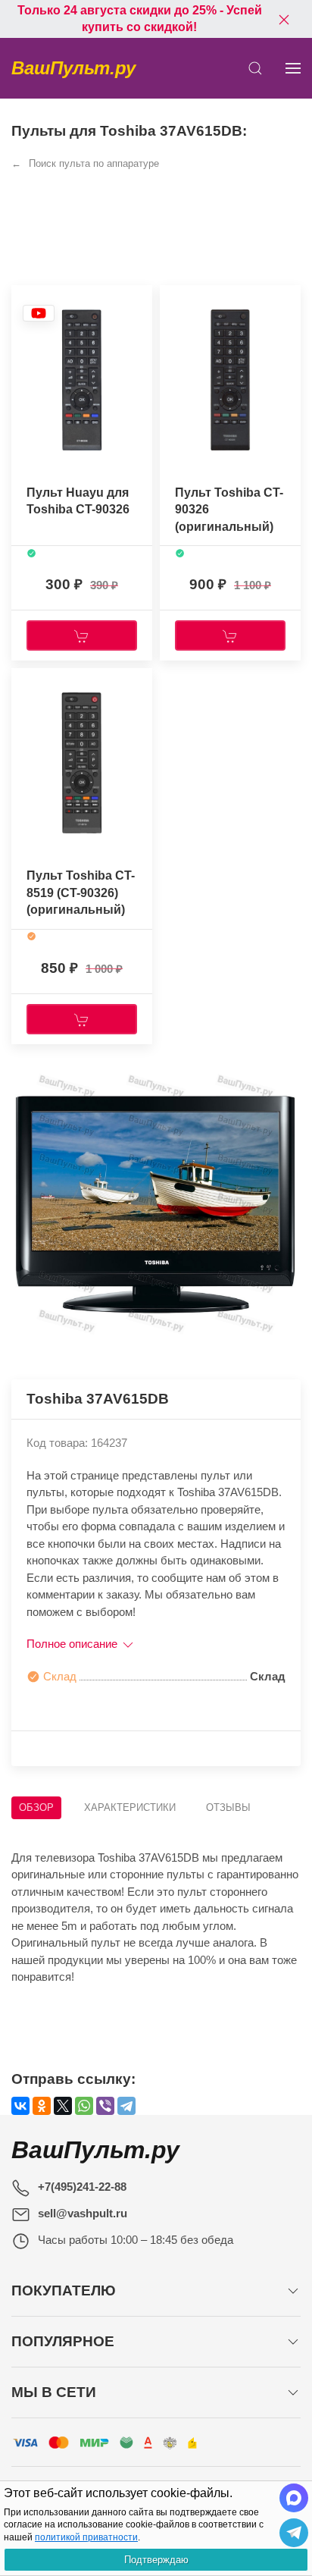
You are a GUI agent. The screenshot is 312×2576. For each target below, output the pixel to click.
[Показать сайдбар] (293, 68)
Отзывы (228, 1807)
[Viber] (105, 2106)
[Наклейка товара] (39, 313)
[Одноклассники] (42, 2106)
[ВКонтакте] (20, 2106)
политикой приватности (86, 2537)
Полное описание (73, 1644)
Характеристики (130, 1807)
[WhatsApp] (84, 2106)
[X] (63, 2106)
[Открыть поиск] (255, 68)
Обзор (36, 1807)
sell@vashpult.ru (83, 2213)
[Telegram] (126, 2106)
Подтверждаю (156, 2560)
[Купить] (82, 635)
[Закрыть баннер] (284, 19)
